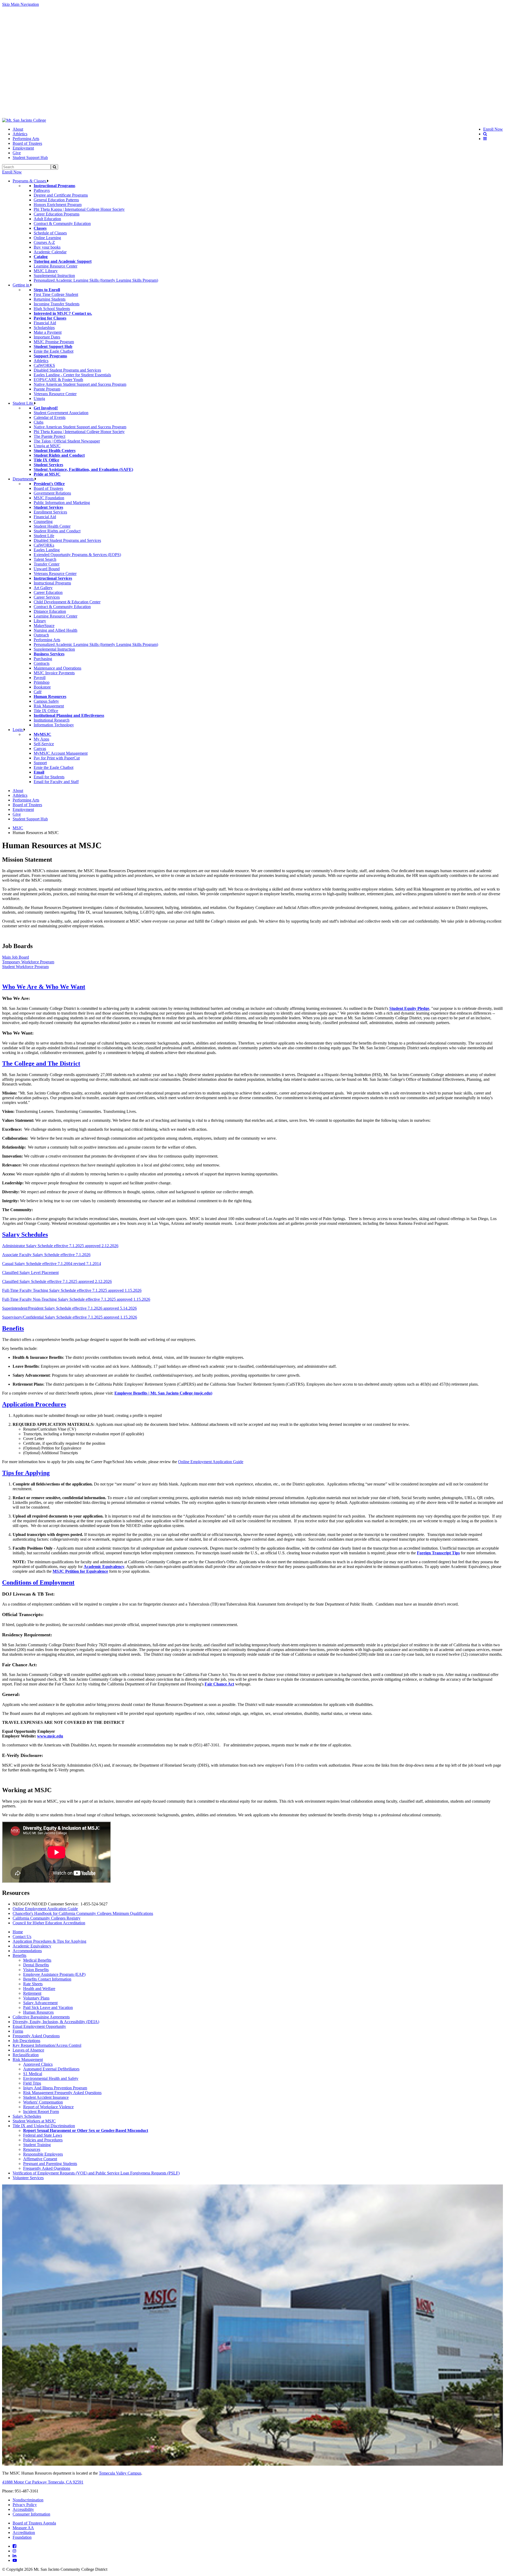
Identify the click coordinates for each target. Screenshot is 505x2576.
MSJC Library (46, 271)
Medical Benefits (37, 1960)
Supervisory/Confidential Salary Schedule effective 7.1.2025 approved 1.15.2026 (70, 1317)
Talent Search (45, 559)
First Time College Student (56, 294)
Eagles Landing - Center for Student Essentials (72, 375)
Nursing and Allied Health (55, 630)
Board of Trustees (27, 143)
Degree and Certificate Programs (61, 195)
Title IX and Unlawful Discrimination (44, 2126)
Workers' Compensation (43, 2102)
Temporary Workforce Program (28, 962)
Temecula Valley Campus (120, 2473)
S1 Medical (33, 2074)
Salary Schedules (27, 2116)
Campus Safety (46, 701)
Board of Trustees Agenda (34, 2523)
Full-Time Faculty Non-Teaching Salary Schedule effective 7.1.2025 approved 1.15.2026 (76, 1299)
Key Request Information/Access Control (47, 2045)
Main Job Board (16, 957)
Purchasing (43, 659)
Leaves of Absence (28, 2050)
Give (17, 153)
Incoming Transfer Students (57, 304)
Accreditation (24, 2533)
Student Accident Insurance (46, 2097)
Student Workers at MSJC (34, 2121)
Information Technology (54, 725)
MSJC (18, 828)
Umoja (39, 399)
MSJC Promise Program (54, 342)
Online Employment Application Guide (211, 1462)
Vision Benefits (36, 1970)
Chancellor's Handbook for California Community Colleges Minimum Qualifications (83, 1913)
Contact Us (22, 1937)
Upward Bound (47, 569)
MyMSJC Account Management (61, 753)
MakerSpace (44, 626)
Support (40, 763)
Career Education (48, 592)
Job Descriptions (26, 2041)
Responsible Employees (43, 2154)
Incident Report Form (41, 2112)
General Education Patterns (56, 200)
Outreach (41, 635)
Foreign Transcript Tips (438, 1553)
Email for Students (49, 777)
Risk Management (49, 706)
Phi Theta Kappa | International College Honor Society (79, 209)
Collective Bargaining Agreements (41, 2017)
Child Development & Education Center (67, 602)
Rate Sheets (33, 1984)
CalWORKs (44, 545)
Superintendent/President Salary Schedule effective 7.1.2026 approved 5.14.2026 (69, 1308)
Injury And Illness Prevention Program (55, 2088)
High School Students (52, 309)
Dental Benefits (36, 1965)
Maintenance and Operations (57, 668)
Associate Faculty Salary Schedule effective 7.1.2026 (46, 1255)
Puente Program (47, 389)
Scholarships (44, 328)
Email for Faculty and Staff (56, 782)
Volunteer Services (28, 2178)
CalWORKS (44, 365)
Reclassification (26, 2055)
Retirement (32, 1993)
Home (18, 1932)
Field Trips (32, 2083)
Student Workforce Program (25, 967)
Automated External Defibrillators (51, 2069)
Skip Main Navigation (21, 4)
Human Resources (38, 2012)
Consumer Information (31, 2514)
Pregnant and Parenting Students (50, 2164)
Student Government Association (61, 413)
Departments (24, 479)
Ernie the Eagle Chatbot (54, 351)
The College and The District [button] (41, 1063)
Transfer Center (47, 564)
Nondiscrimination (28, 2500)
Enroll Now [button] (493, 129)
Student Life (23, 403)
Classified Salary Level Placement (30, 1272)
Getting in (21, 285)
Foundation (22, 2537)
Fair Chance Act (219, 1684)
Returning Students (50, 299)
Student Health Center (52, 526)
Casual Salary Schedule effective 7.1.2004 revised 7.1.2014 (52, 1264)
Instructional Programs (52, 583)
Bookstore (42, 687)
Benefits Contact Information (47, 1979)
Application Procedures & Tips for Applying (49, 1941)
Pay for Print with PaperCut (57, 758)
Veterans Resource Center (55, 394)
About (18, 129)
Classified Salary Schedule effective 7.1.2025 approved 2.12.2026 (57, 1281)
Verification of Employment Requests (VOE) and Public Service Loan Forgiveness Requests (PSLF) (96, 2173)
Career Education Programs (57, 214)
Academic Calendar (50, 252)
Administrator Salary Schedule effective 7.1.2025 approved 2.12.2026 (60, 1246)
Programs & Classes (30, 181)
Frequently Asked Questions (36, 2036)
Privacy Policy (25, 2505)
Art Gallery (43, 588)
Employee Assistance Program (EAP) (54, 1974)
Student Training (37, 2145)
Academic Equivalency (104, 1567)
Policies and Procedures (43, 2140)
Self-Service (44, 744)
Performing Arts (26, 139)
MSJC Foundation (49, 498)
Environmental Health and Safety (51, 2078)
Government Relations (52, 493)
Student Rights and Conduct (57, 531)
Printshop (42, 682)
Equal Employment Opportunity (39, 2026)
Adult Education (47, 219)
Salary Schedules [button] (25, 1235)
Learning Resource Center (55, 266)
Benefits (19, 1955)
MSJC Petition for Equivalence (80, 1571)
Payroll (40, 678)
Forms (18, 2031)
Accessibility (23, 2509)
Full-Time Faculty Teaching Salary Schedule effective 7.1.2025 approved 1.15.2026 (72, 1290)
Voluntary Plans (36, 1998)
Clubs (39, 422)
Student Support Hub (30, 158)
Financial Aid (45, 323)
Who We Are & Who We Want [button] (44, 987)
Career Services (47, 597)
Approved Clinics (38, 2064)
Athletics (20, 134)
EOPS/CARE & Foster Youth (58, 380)
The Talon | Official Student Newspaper (67, 441)
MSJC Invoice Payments (54, 673)
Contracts (42, 663)
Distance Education (50, 611)
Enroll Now (12, 172)
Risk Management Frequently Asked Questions (62, 2093)
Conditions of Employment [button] (38, 1582)
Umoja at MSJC (47, 446)
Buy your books (47, 247)
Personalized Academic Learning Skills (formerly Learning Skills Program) (96, 280)
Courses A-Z (44, 242)
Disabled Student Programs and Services (67, 370)
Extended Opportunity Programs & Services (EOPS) (77, 555)
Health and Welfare (39, 1989)
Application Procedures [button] (34, 1404)
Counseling (43, 521)
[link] (24, 120)
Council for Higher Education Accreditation (49, 1923)
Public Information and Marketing (62, 503)
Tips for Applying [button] (26, 1473)
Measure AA (23, 2528)
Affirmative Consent (40, 2159)
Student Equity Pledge (409, 1008)
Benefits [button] (13, 1328)
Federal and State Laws (43, 2135)
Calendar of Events (50, 417)
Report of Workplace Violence (48, 2107)
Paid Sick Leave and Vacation (48, 2007)
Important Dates (47, 337)
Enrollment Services (50, 512)
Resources (32, 2149)
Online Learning (47, 238)
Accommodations (27, 1951)
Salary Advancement (40, 2003)
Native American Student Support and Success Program (80, 384)
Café (38, 692)
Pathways (42, 190)
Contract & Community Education (62, 223)
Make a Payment (48, 332)
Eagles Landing (47, 550)
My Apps (41, 739)
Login (18, 730)
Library (40, 621)
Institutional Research (52, 720)
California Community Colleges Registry (47, 1918)
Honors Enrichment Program (58, 205)
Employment (23, 148)
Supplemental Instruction (54, 276)
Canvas (40, 749)
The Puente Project (49, 436)
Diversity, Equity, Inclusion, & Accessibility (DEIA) (56, 2022)
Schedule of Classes (50, 233)
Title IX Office (46, 711)
